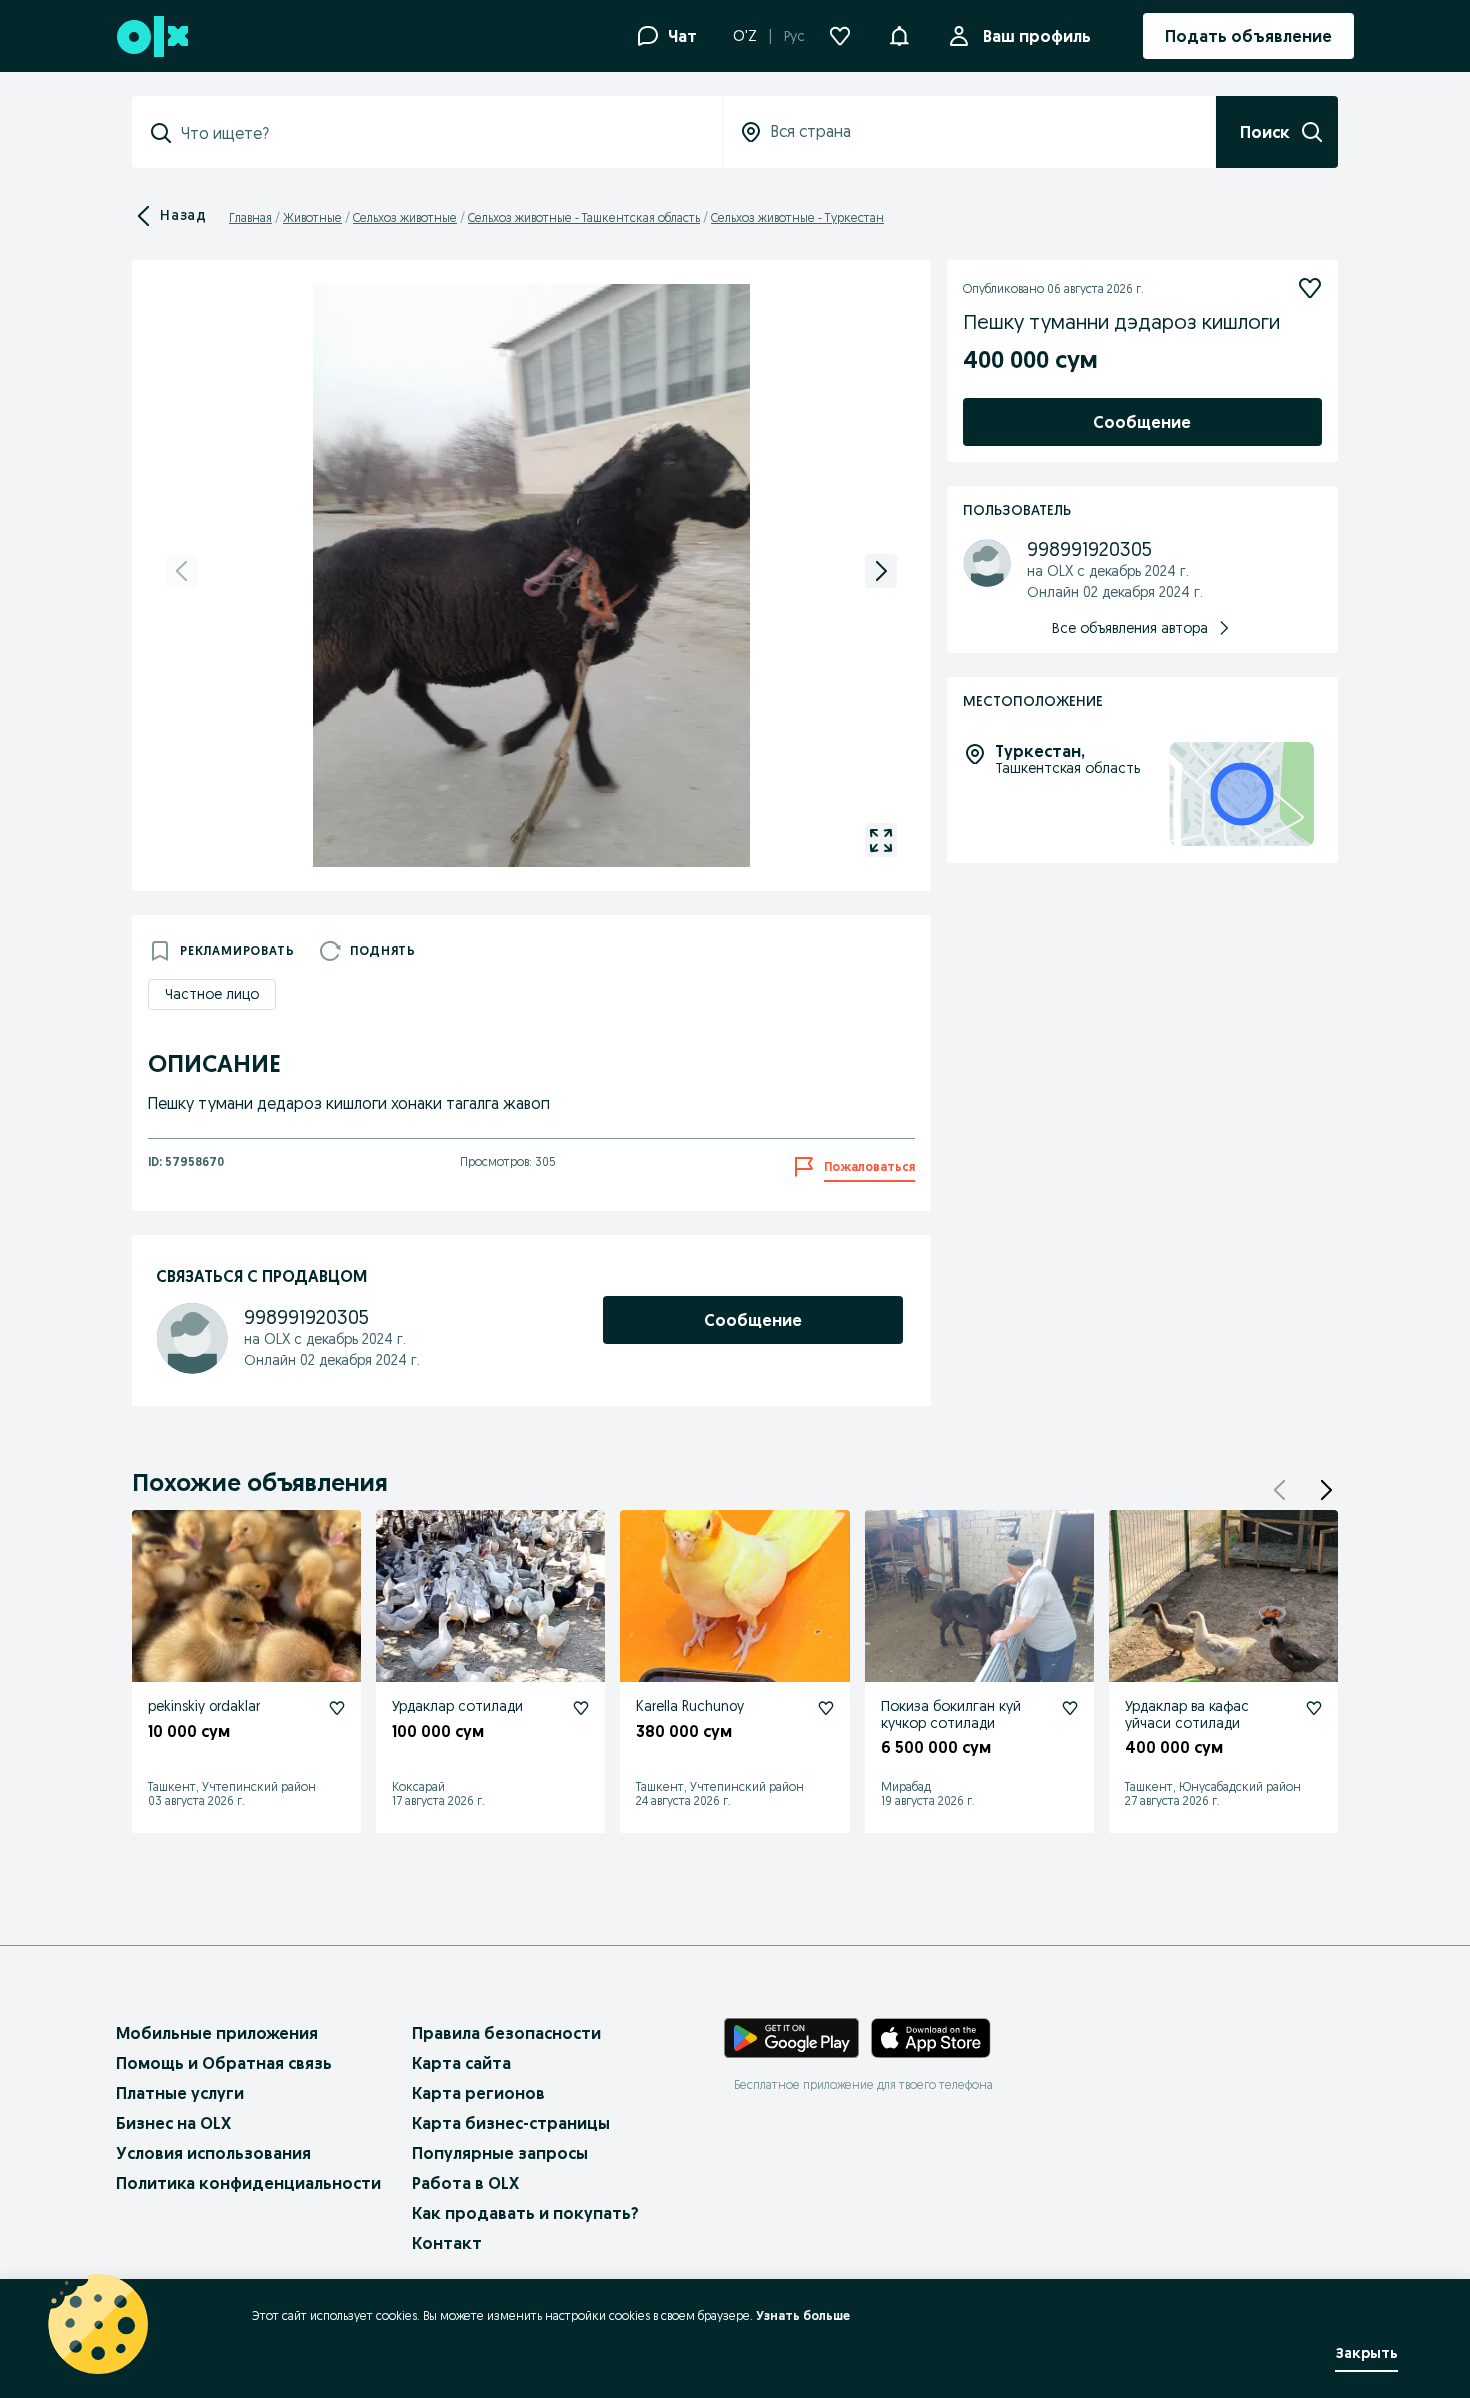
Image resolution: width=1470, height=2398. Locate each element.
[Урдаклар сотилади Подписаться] (581, 1708)
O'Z (745, 36)
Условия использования (213, 2153)
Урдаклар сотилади (457, 1706)
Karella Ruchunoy (690, 1706)
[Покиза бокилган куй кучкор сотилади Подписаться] (1070, 1708)
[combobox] (439, 133)
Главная (250, 217)
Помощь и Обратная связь (224, 2063)
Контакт (447, 2243)
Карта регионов (478, 2093)
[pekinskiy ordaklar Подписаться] (337, 1708)
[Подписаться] (1310, 288)
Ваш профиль (1037, 36)
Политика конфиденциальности (248, 2183)
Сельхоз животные (405, 217)
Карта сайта (461, 2063)
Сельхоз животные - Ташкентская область (584, 217)
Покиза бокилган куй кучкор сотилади (951, 1714)
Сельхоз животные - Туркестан (797, 217)
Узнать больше (803, 2315)
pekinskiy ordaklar (204, 1706)
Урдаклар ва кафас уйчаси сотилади (1187, 1714)
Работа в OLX (465, 2183)
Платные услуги (180, 2093)
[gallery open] (881, 840)
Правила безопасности (506, 2033)
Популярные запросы (500, 2153)
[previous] (182, 571)
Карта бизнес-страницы (511, 2123)
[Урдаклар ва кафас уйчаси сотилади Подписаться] (1314, 1708)
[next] (881, 571)
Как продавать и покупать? (525, 2213)
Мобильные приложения (217, 2033)
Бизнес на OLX (173, 2123)
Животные (312, 217)
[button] (899, 34)
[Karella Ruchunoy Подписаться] (826, 1708)
